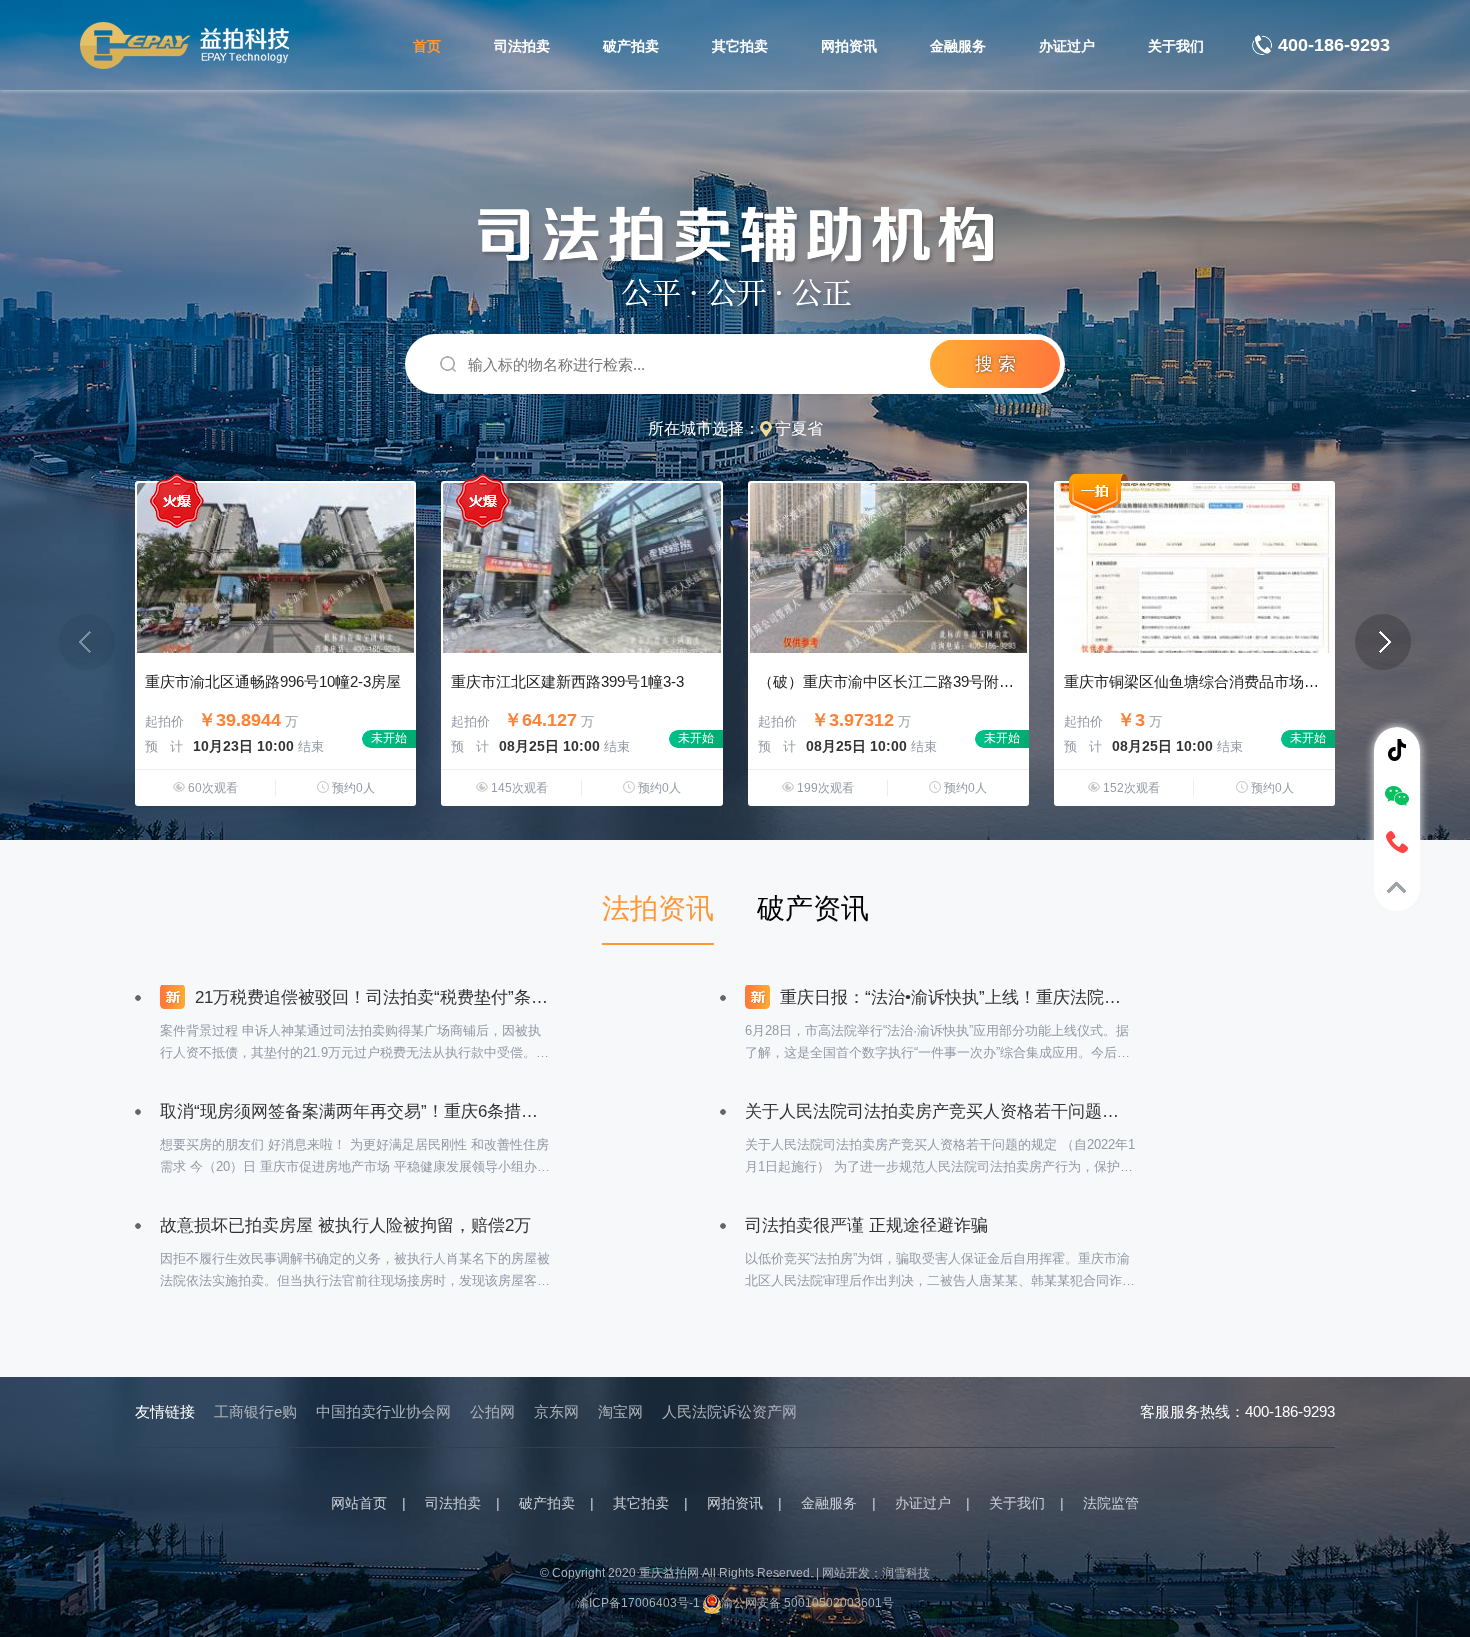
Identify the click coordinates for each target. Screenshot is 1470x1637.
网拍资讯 (849, 46)
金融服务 (958, 46)
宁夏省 (799, 428)
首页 (427, 46)
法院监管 (1111, 1503)
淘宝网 (620, 1411)
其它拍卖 (740, 46)
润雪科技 (906, 1573)
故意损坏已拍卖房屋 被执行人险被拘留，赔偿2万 (345, 1225)
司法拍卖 (522, 46)
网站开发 (846, 1573)
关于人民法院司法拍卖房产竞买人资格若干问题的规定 (940, 1111)
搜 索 (995, 364)
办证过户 (1067, 46)
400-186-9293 (1334, 45)
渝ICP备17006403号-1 (638, 1603)
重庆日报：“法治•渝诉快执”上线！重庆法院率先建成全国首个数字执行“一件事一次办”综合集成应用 (955, 997)
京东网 (556, 1411)
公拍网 (492, 1411)
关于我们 (1176, 46)
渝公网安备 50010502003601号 (807, 1603)
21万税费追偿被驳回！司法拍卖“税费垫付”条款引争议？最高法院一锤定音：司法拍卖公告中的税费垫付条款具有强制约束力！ (370, 997)
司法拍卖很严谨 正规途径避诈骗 (866, 1225)
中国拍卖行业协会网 (383, 1411)
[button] (1383, 642)
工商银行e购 (255, 1411)
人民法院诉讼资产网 (729, 1411)
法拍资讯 (658, 908)
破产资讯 (813, 908)
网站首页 (359, 1503)
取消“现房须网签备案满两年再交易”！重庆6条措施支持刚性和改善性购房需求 (355, 1111)
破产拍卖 (631, 46)
